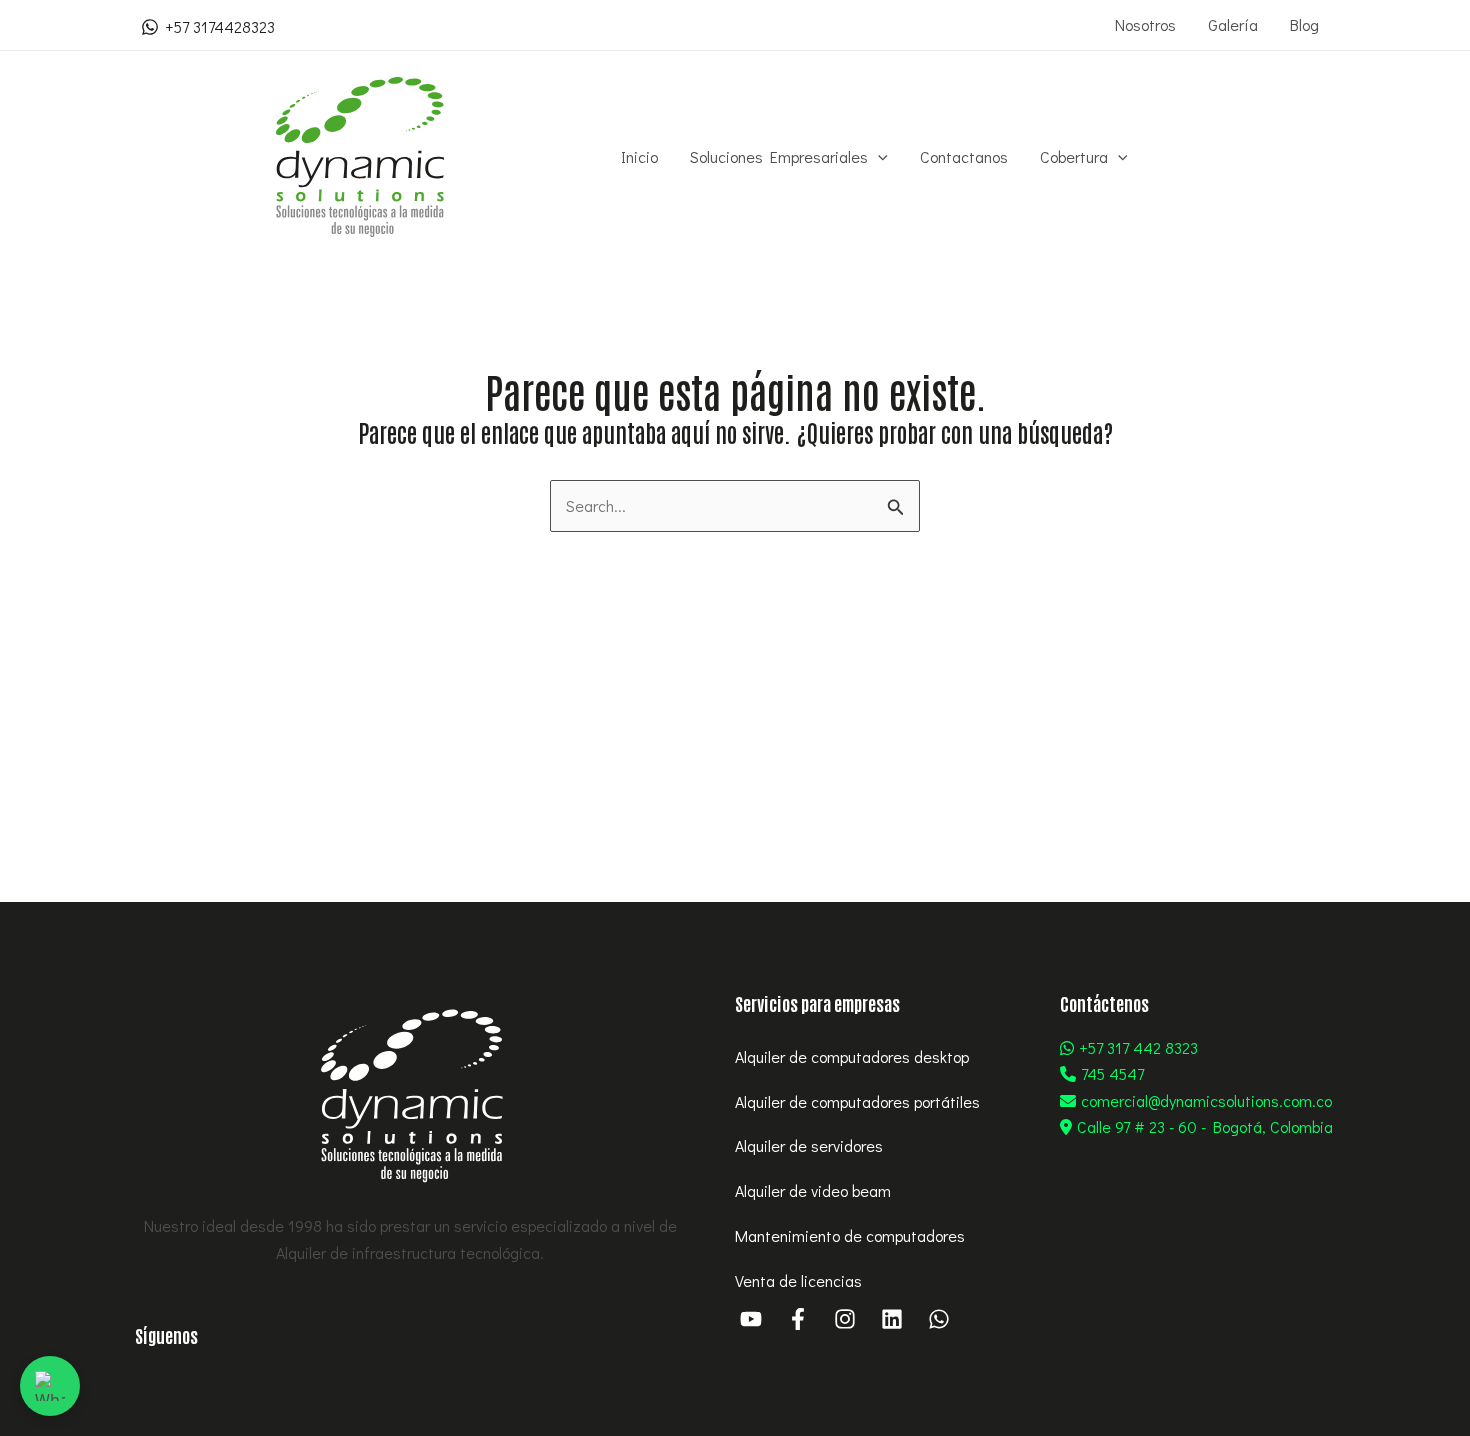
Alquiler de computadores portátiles (857, 1101)
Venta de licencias (798, 1280)
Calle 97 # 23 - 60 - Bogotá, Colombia (1205, 1126)
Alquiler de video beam (813, 1190)
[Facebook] (798, 1319)
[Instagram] (845, 1319)
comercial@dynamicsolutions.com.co (1206, 1100)
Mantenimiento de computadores (850, 1235)
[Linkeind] (892, 1319)
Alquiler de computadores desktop (852, 1056)
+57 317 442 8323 (1138, 1047)
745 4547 (1112, 1073)
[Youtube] (751, 1319)
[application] (878, 157)
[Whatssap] (939, 1319)
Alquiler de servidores (809, 1145)
